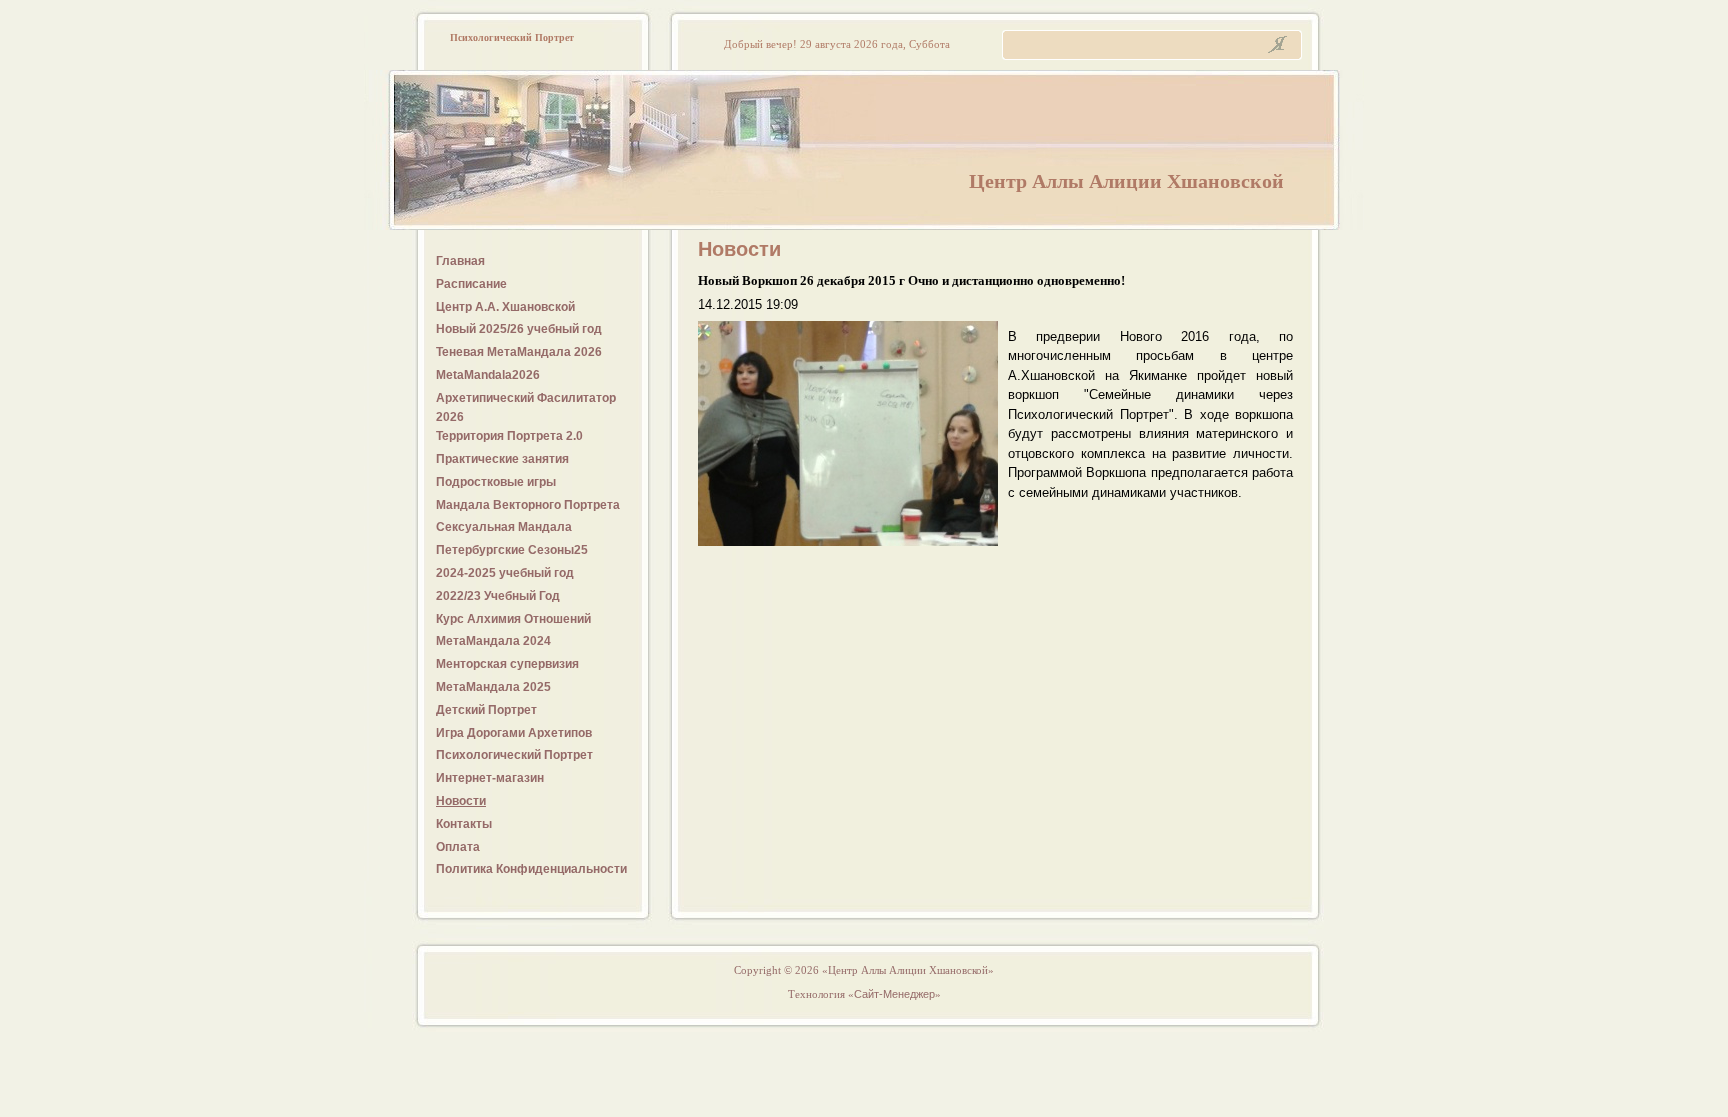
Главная (460, 261)
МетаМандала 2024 (493, 641)
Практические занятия (502, 459)
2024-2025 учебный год (505, 573)
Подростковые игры (496, 482)
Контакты (464, 824)
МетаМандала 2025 (493, 687)
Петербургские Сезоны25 (512, 550)
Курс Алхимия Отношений (513, 619)
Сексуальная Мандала (504, 527)
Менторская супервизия (507, 664)
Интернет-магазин (490, 778)
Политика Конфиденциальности (531, 869)
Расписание (471, 284)
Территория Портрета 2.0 (509, 436)
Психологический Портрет (514, 755)
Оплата (458, 847)
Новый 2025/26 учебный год (519, 329)
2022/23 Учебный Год (498, 596)
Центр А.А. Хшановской (505, 307)
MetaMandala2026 (488, 375)
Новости (461, 801)
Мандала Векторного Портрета (528, 505)
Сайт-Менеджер (894, 994)
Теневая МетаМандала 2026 (519, 352)
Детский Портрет (486, 710)
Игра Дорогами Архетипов (514, 733)
